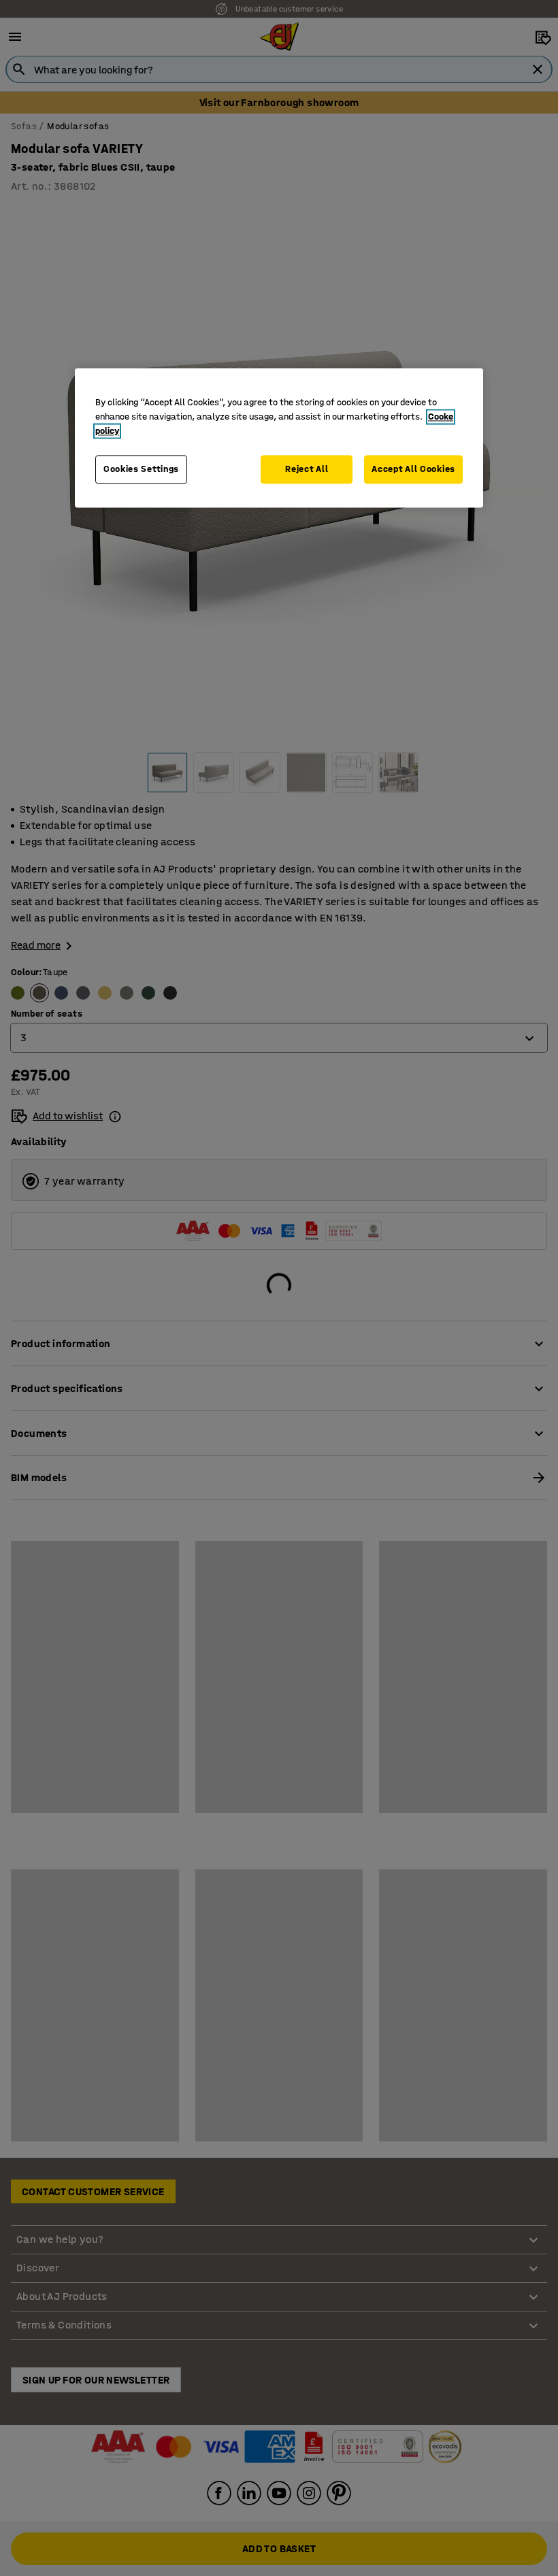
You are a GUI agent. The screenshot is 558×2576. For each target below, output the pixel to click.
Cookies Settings (141, 470)
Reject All (307, 470)
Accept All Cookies (413, 470)
